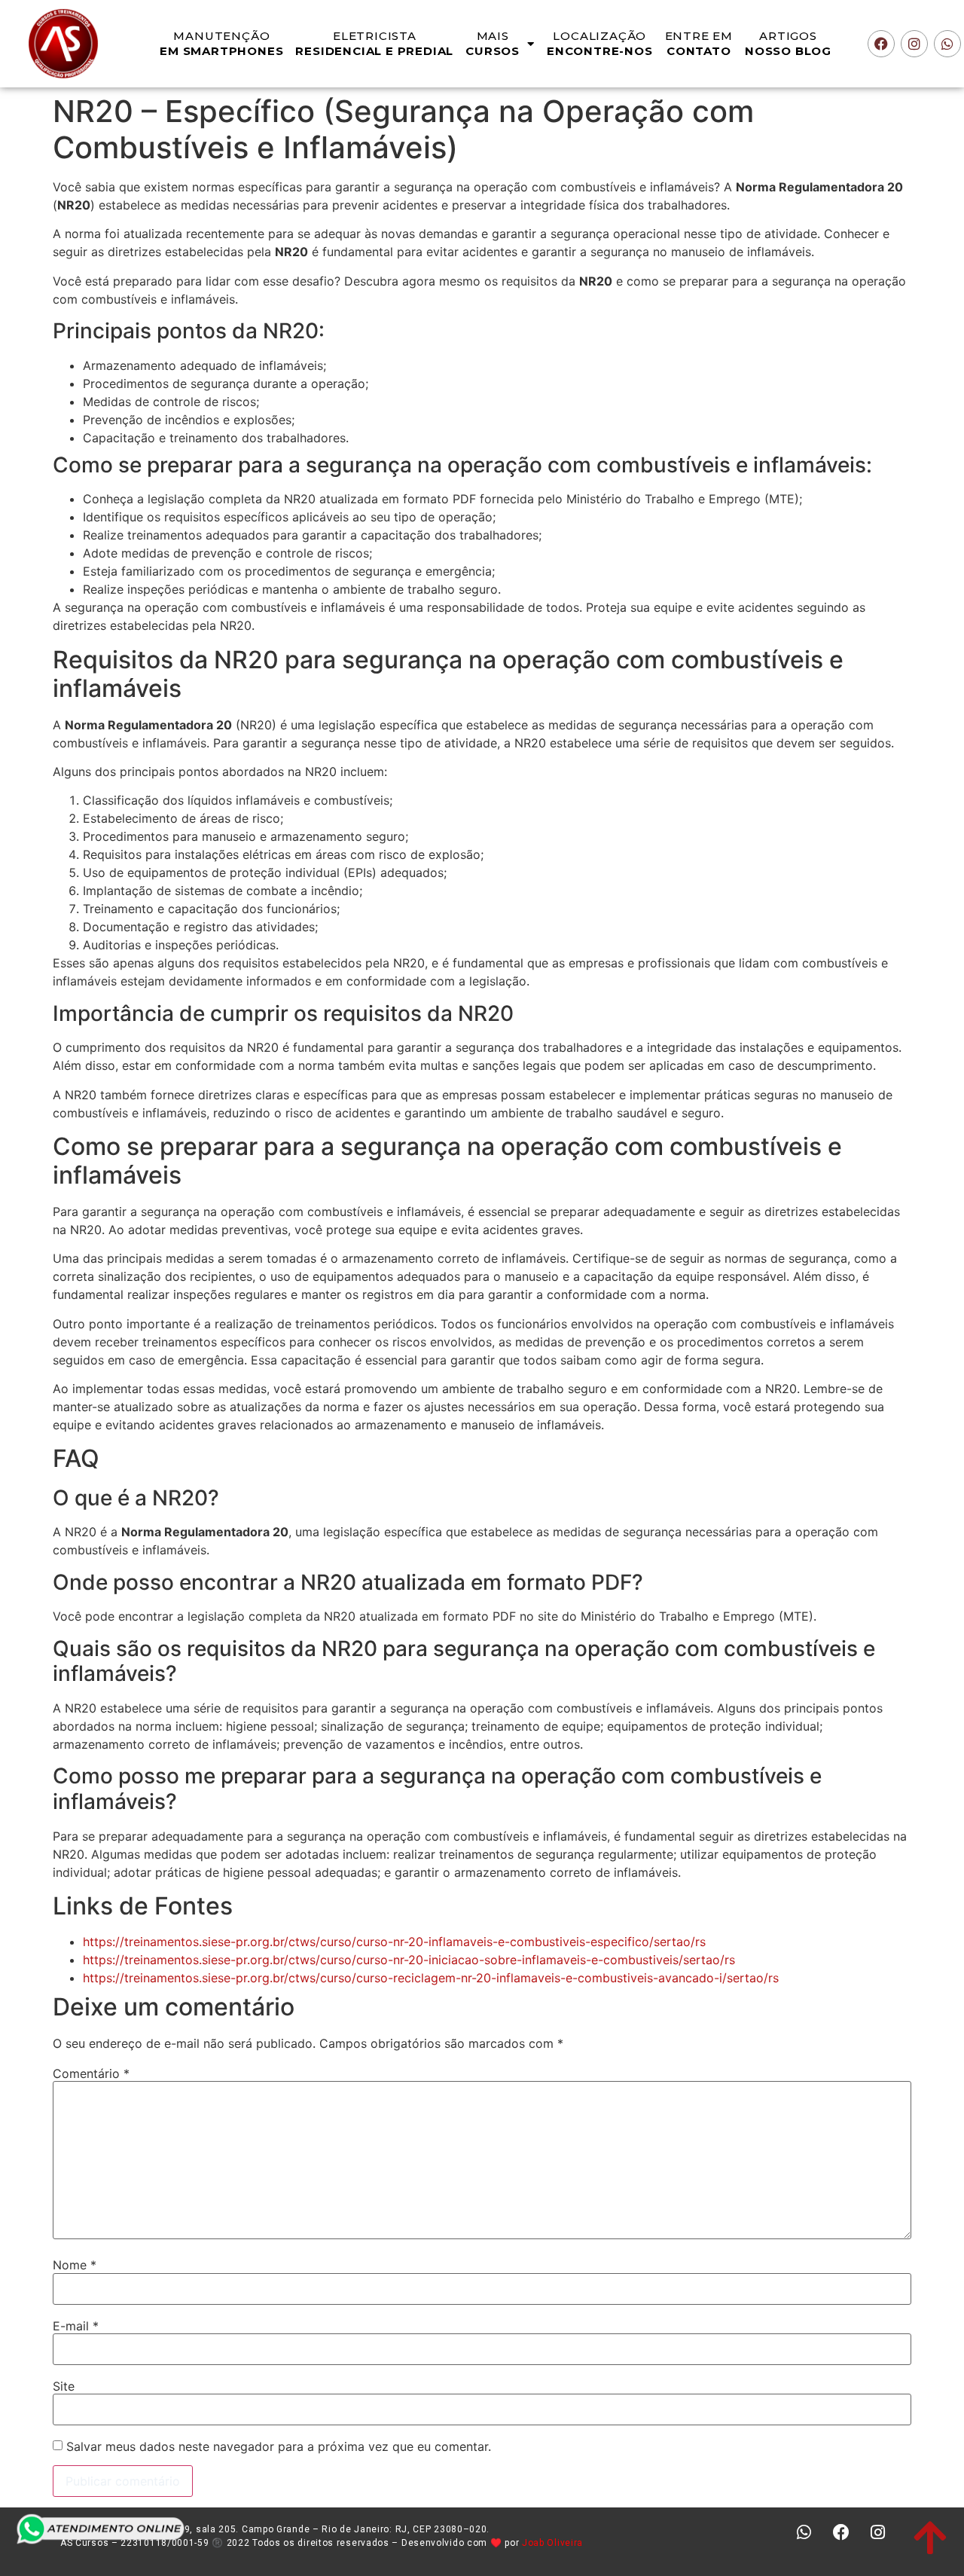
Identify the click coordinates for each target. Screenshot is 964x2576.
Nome (75, 2265)
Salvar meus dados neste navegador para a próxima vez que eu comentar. (279, 2446)
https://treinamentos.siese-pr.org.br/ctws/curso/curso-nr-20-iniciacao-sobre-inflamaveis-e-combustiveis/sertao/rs (409, 1960)
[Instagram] (914, 44)
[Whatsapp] (947, 44)
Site (64, 2386)
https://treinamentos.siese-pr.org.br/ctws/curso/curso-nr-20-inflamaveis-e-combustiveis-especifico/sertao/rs (394, 1942)
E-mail (76, 2326)
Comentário (91, 2073)
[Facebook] (881, 44)
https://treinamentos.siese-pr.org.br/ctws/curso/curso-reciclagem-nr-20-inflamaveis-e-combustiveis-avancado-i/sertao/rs (431, 1978)
